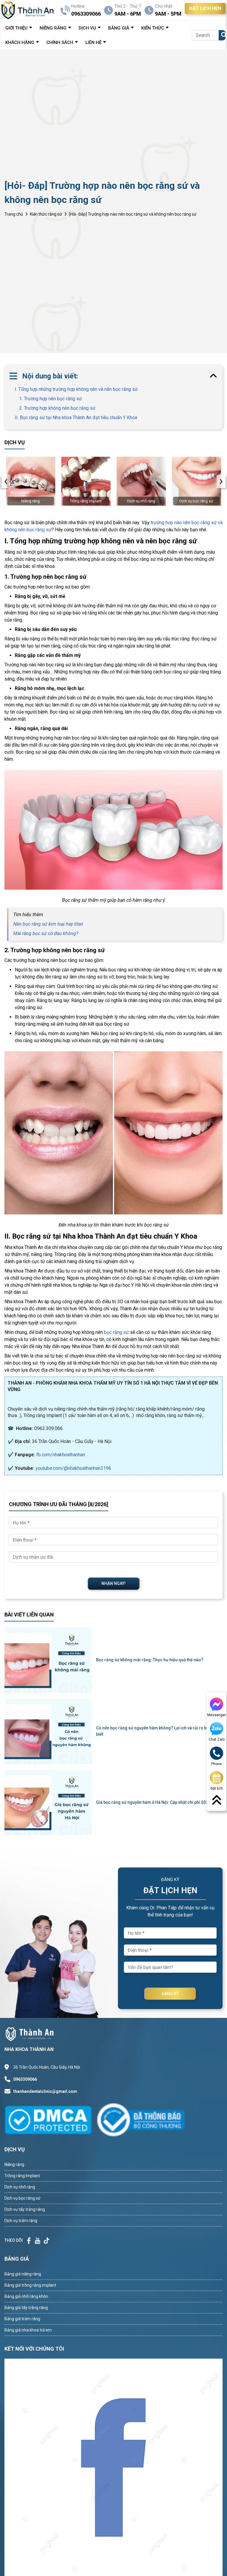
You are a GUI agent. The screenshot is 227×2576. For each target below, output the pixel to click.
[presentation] (6, 481)
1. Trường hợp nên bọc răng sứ (51, 399)
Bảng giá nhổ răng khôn (26, 2296)
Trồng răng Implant (22, 2176)
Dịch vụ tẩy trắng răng (25, 2209)
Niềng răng (14, 2165)
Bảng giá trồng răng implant (30, 2285)
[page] (29, 2241)
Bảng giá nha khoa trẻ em (28, 2330)
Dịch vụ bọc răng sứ (22, 2198)
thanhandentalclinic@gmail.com (45, 2091)
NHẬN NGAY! (113, 1583)
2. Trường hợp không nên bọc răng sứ (57, 408)
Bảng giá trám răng (22, 2319)
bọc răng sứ (116, 1332)
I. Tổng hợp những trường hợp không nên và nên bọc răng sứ (76, 389)
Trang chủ (14, 214)
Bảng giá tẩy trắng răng (26, 2308)
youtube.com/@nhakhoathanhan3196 (73, 1468)
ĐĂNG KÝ (170, 1994)
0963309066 (25, 2079)
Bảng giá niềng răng (23, 2274)
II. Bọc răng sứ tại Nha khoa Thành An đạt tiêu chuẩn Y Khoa (76, 418)
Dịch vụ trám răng (21, 2221)
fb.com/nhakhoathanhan (61, 1455)
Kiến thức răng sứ (46, 214)
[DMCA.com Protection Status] (51, 2120)
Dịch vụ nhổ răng (20, 2187)
